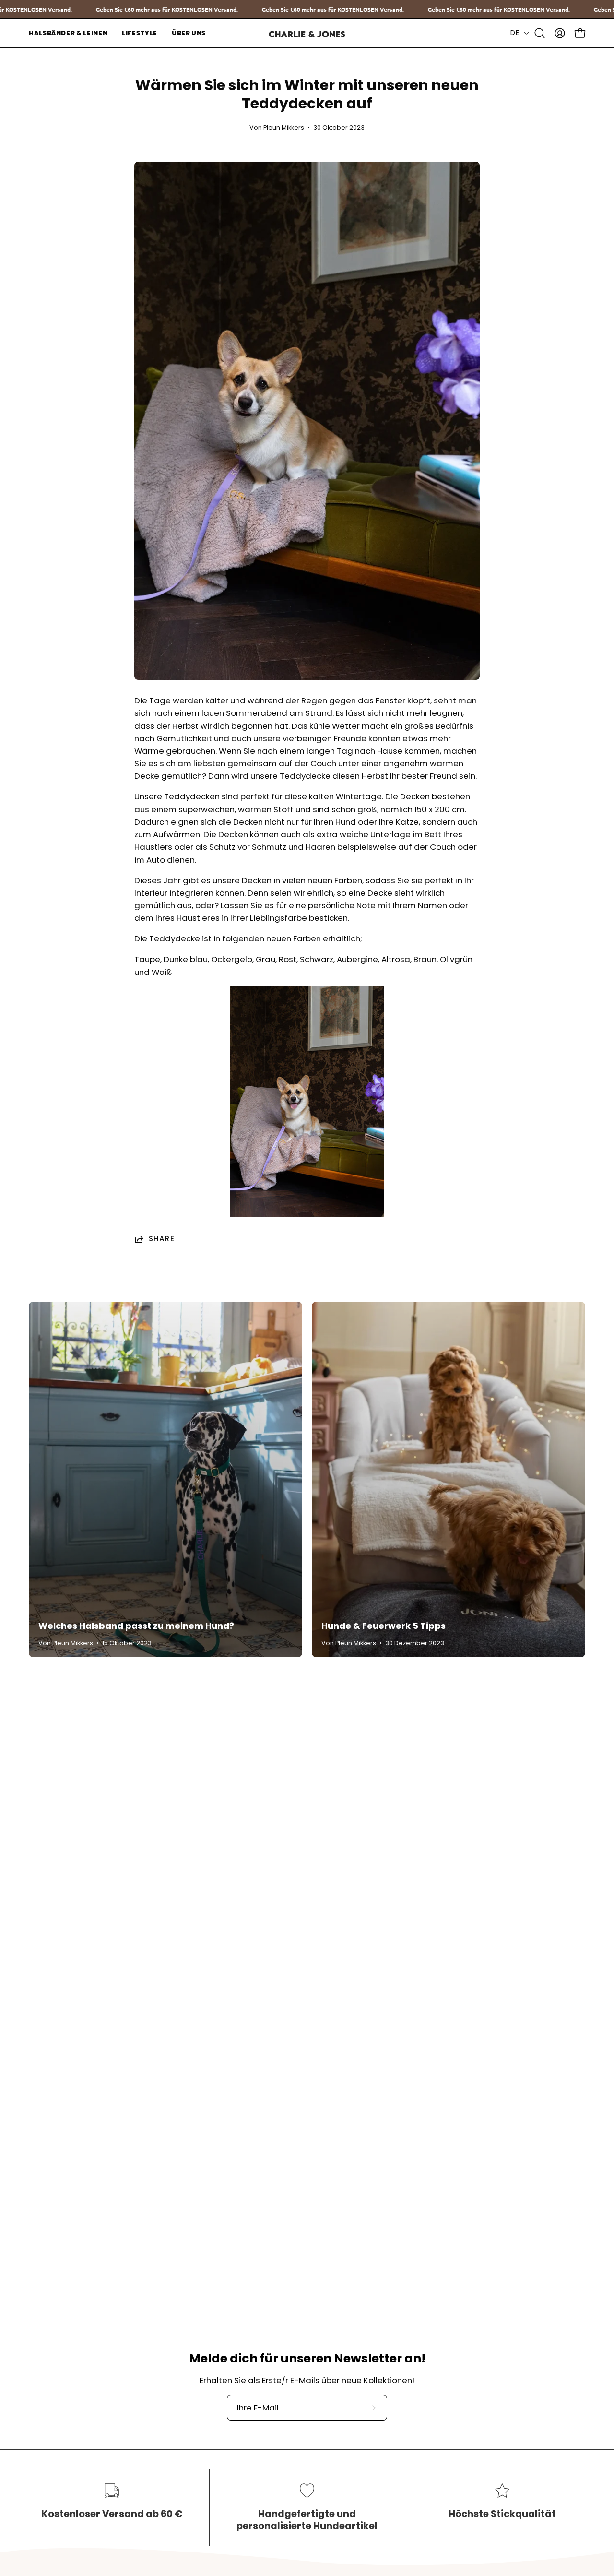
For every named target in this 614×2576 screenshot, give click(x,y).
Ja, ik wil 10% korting (391, 1311)
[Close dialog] (463, 1181)
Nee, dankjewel (391, 1339)
